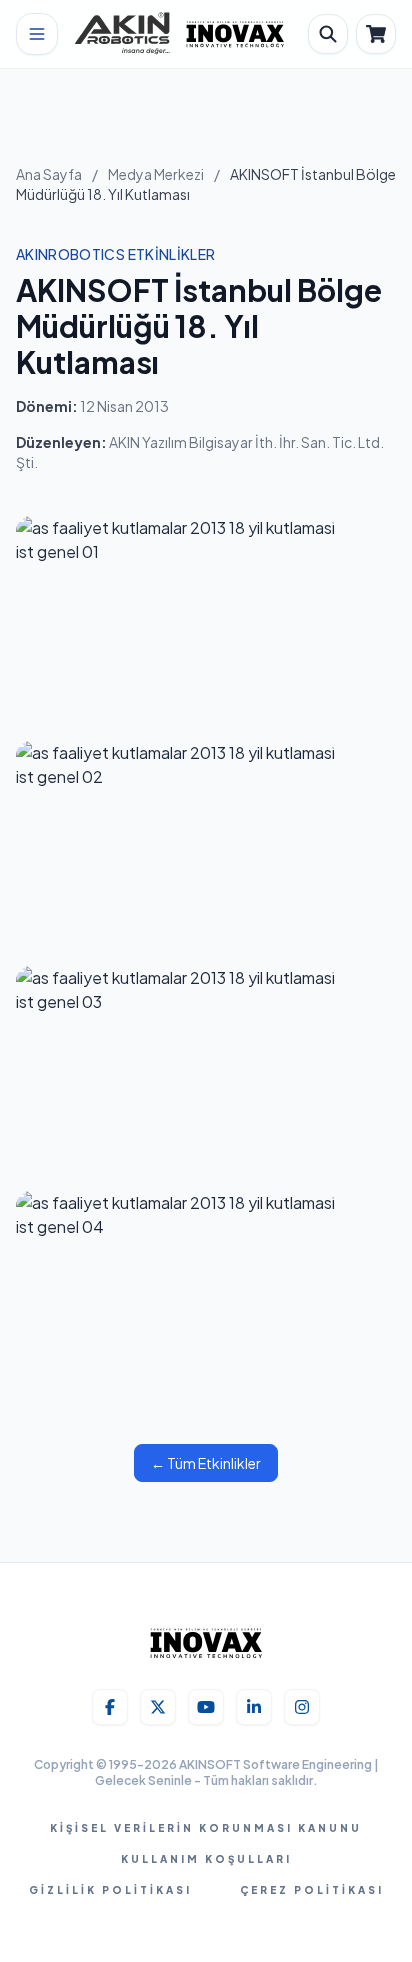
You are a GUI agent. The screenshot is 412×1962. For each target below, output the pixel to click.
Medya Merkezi (156, 174)
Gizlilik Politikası (110, 1890)
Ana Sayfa (49, 174)
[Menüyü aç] (37, 34)
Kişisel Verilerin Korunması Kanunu (206, 1828)
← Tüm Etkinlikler (206, 1463)
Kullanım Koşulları (206, 1859)
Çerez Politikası (312, 1890)
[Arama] (328, 34)
